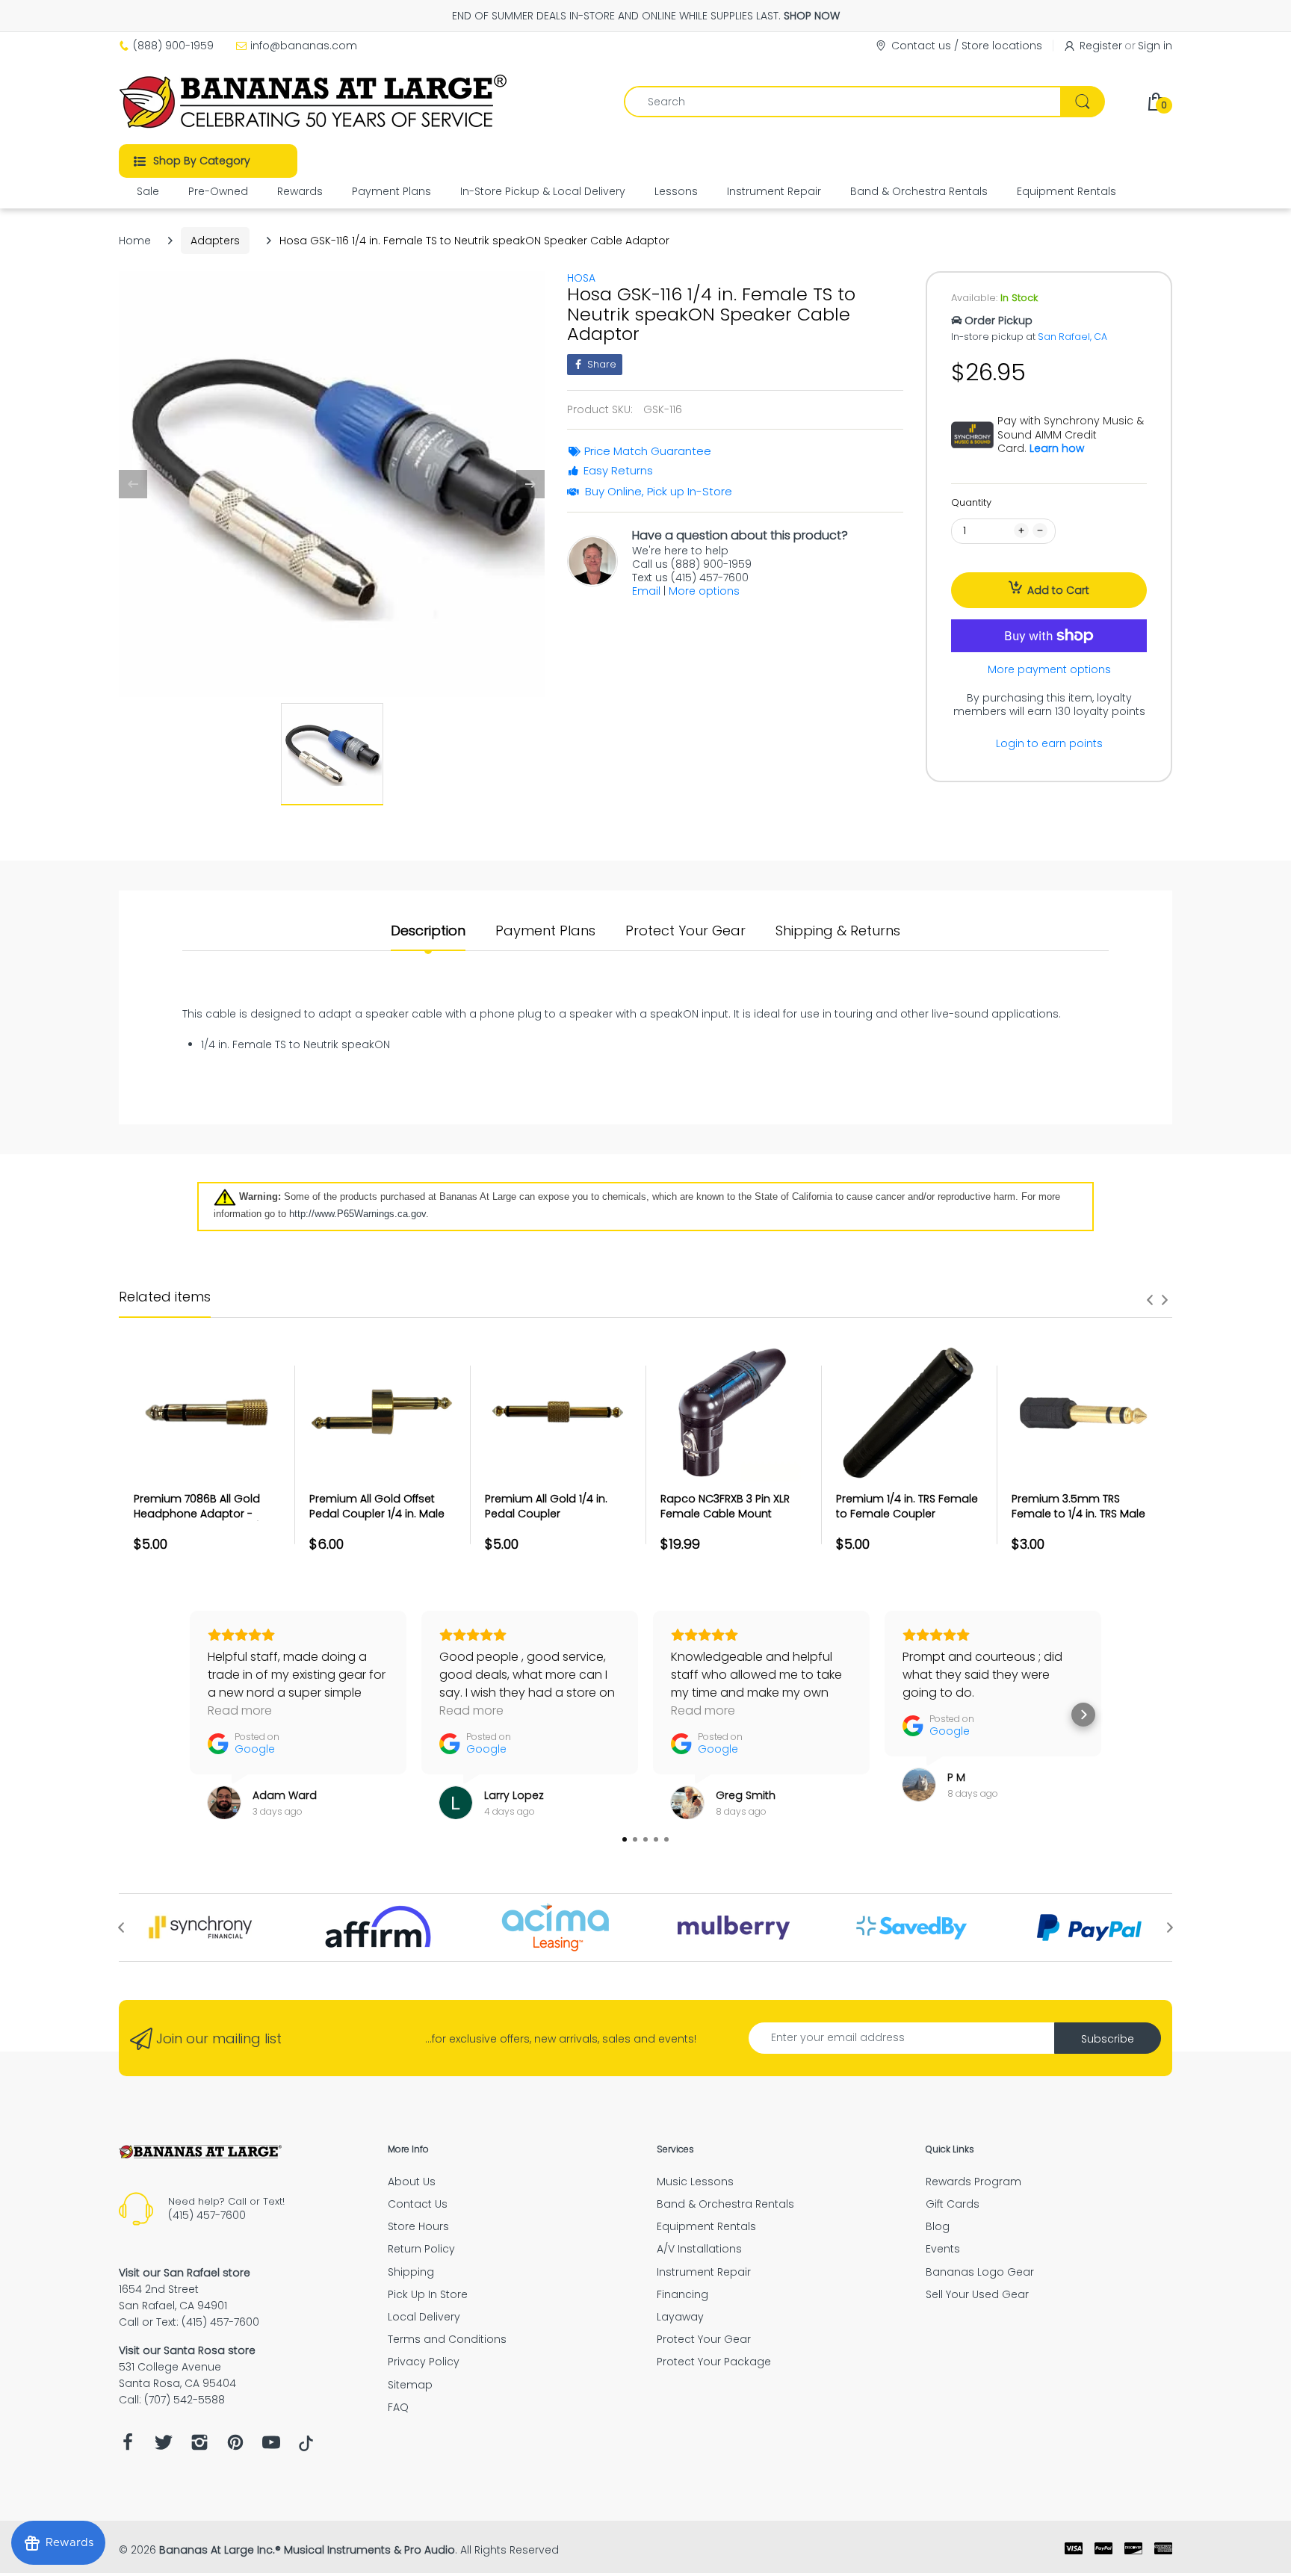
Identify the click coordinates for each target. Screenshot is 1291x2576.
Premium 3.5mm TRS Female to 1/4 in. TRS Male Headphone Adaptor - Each (1078, 1521)
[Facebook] (128, 2446)
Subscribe (1108, 2039)
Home (135, 241)
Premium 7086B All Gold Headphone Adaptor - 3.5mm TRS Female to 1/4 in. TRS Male (207, 1521)
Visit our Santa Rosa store (187, 2350)
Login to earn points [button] (1049, 743)
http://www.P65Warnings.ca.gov (357, 1214)
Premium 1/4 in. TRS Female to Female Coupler (907, 1506)
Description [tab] (428, 931)
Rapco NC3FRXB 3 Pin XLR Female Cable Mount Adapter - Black (725, 1513)
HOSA (581, 278)
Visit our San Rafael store (185, 2273)
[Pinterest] (235, 2446)
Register (1101, 46)
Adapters (215, 241)
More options (704, 591)
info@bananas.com (304, 46)
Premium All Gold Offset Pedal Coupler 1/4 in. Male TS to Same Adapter (377, 1513)
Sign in (1155, 46)
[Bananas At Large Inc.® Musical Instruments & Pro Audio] (315, 102)
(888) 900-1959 (173, 46)
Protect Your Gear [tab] (685, 931)
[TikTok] (306, 2447)
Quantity (971, 502)
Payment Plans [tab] (545, 931)
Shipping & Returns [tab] (838, 931)
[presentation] (1150, 1300)
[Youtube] (271, 2446)
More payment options (1049, 669)
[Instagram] (199, 2446)
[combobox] (864, 102)
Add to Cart (1058, 590)
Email (646, 591)
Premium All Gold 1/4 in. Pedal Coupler (546, 1506)
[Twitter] (164, 2446)
